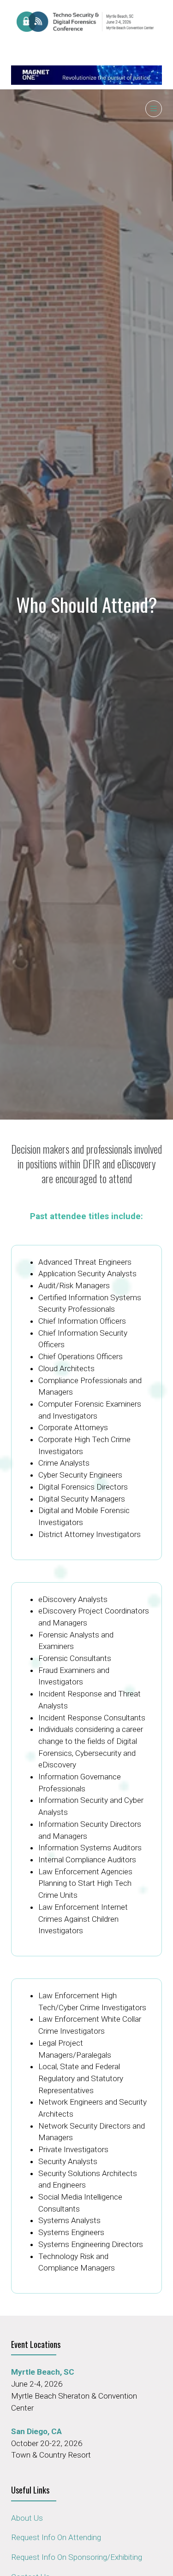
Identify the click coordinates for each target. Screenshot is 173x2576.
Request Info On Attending (56, 2537)
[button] (154, 109)
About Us (27, 2518)
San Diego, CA (36, 2431)
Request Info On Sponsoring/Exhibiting (77, 2557)
